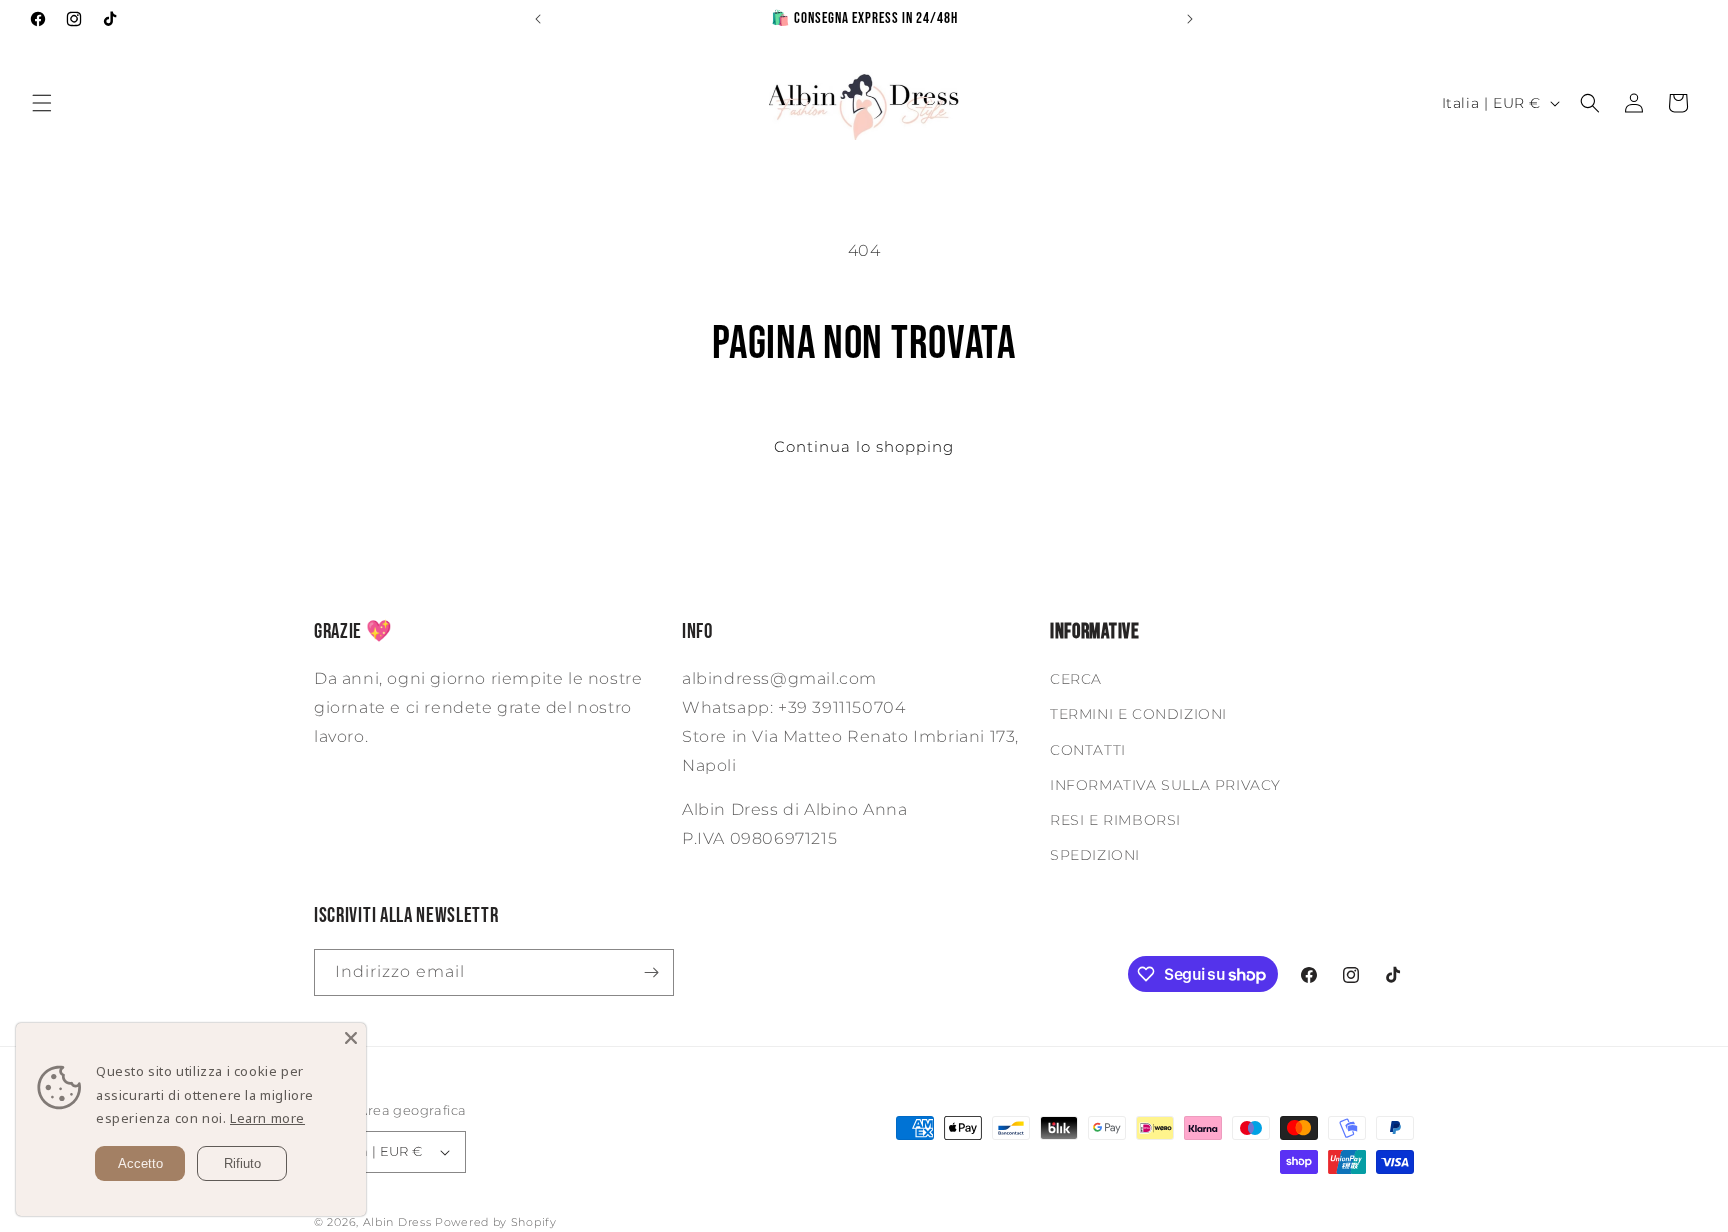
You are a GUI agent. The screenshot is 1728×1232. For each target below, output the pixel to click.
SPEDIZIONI (1095, 855)
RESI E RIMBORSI (1115, 820)
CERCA (1076, 679)
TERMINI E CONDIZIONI (1138, 714)
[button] (42, 103)
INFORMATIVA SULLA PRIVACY (1165, 785)
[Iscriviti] (651, 972)
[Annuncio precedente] (538, 19)
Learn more (267, 1118)
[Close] (351, 1038)
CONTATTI (1088, 750)
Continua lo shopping (864, 446)
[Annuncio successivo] (1190, 19)
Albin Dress (397, 1222)
